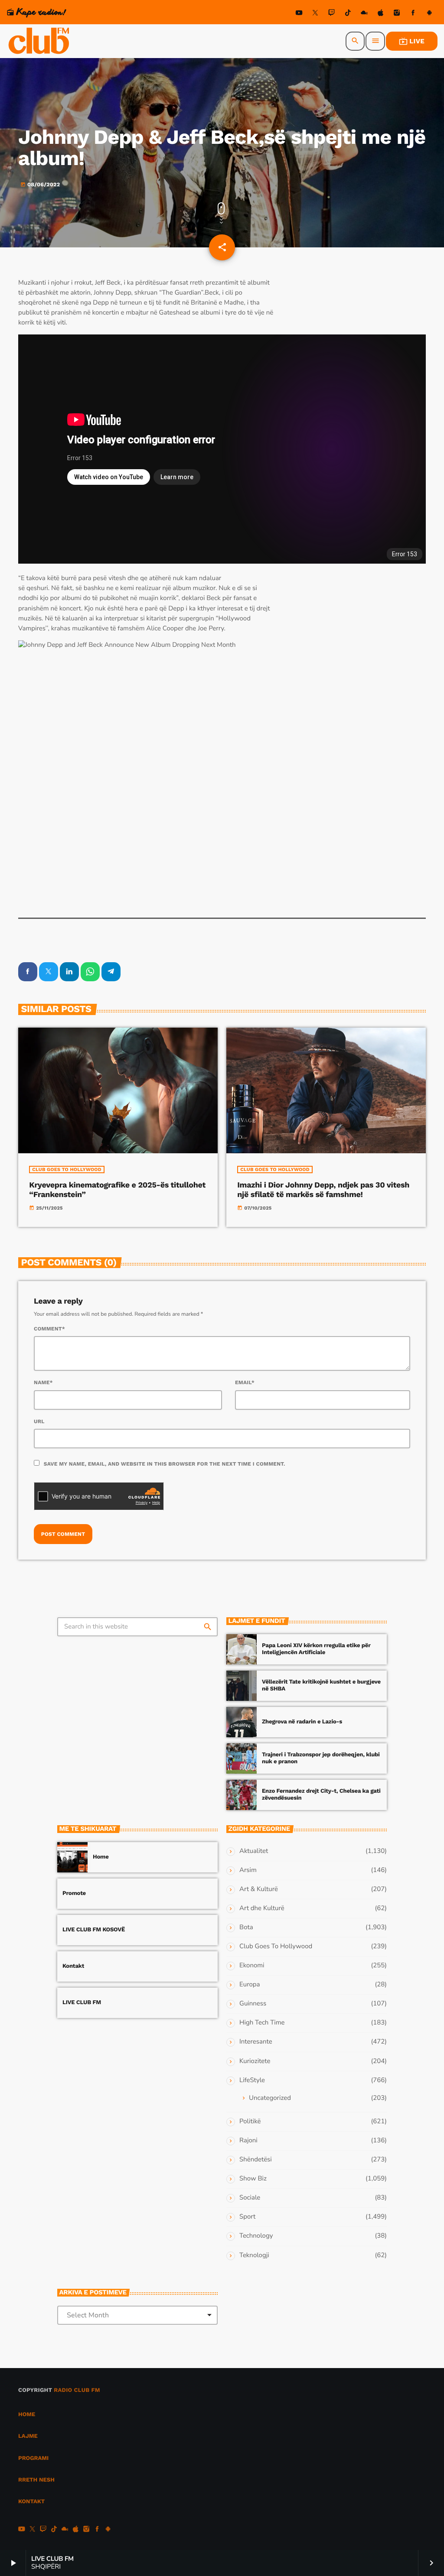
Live (412, 41)
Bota (246, 1927)
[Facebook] (413, 14)
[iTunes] (381, 14)
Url (39, 1421)
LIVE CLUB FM (82, 2003)
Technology (256, 2236)
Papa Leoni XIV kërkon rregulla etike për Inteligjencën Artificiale (316, 1649)
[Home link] (39, 41)
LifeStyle (252, 2080)
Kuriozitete (255, 2061)
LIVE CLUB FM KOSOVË (94, 1930)
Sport (247, 2217)
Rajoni (248, 2141)
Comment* (49, 1329)
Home (101, 1857)
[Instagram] (397, 14)
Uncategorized (270, 2098)
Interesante (256, 2042)
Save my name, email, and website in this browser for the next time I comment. (165, 1464)
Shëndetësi (256, 2160)
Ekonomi (252, 1966)
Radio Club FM (77, 2390)
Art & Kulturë (259, 1889)
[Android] (429, 14)
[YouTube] (299, 14)
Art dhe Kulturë (262, 1908)
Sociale (250, 2198)
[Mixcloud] (364, 14)
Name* (43, 1382)
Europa (250, 1985)
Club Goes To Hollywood (67, 1170)
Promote (74, 1893)
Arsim (248, 1870)
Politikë (250, 2122)
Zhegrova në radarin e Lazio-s (302, 1722)
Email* (245, 1382)
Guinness (253, 2004)
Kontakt (73, 1966)
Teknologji (254, 2255)
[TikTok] (348, 14)
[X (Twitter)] (315, 14)
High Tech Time (262, 2023)
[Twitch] (332, 14)
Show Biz (253, 2179)
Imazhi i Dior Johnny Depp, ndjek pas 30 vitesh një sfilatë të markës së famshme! (323, 1190)
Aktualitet (254, 1851)
